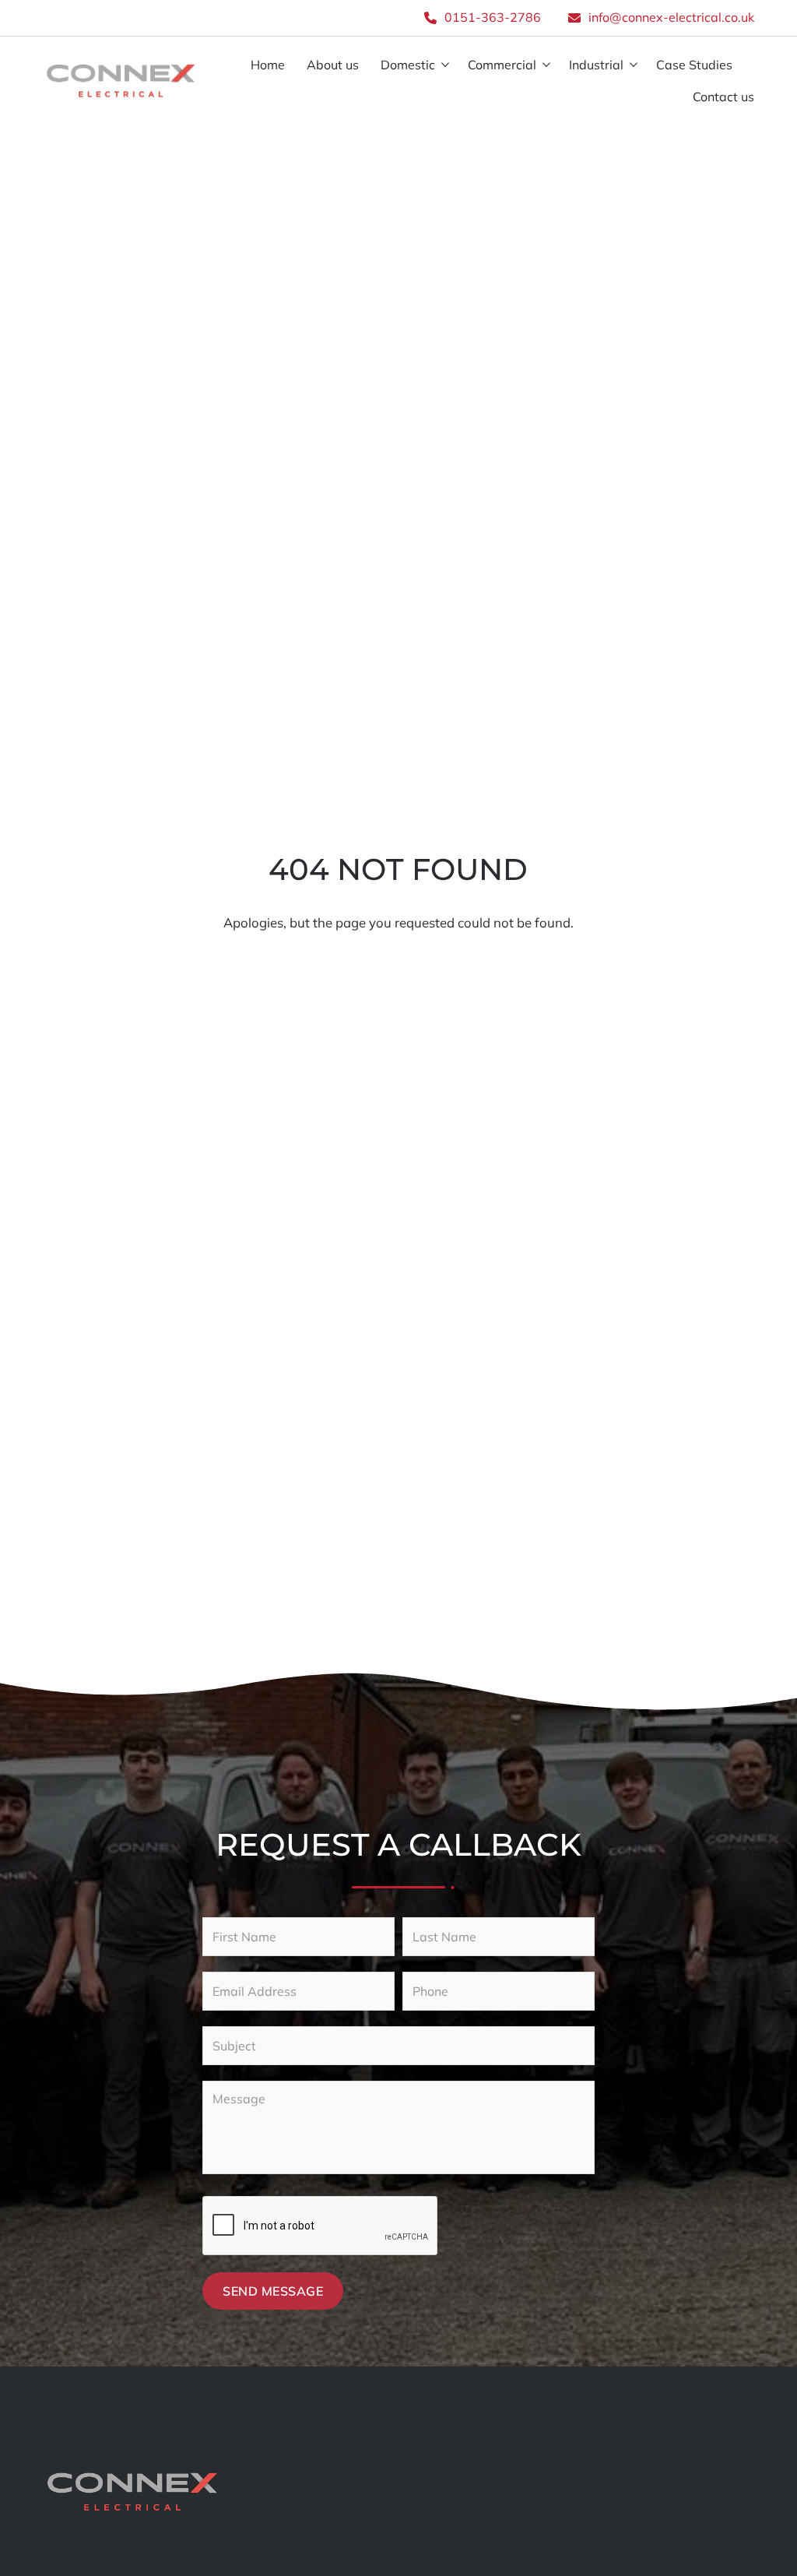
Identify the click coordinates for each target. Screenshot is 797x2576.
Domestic (408, 65)
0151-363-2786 (493, 17)
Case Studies (694, 65)
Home (268, 65)
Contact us (723, 97)
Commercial (502, 65)
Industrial (596, 65)
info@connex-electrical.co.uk (671, 17)
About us (333, 65)
